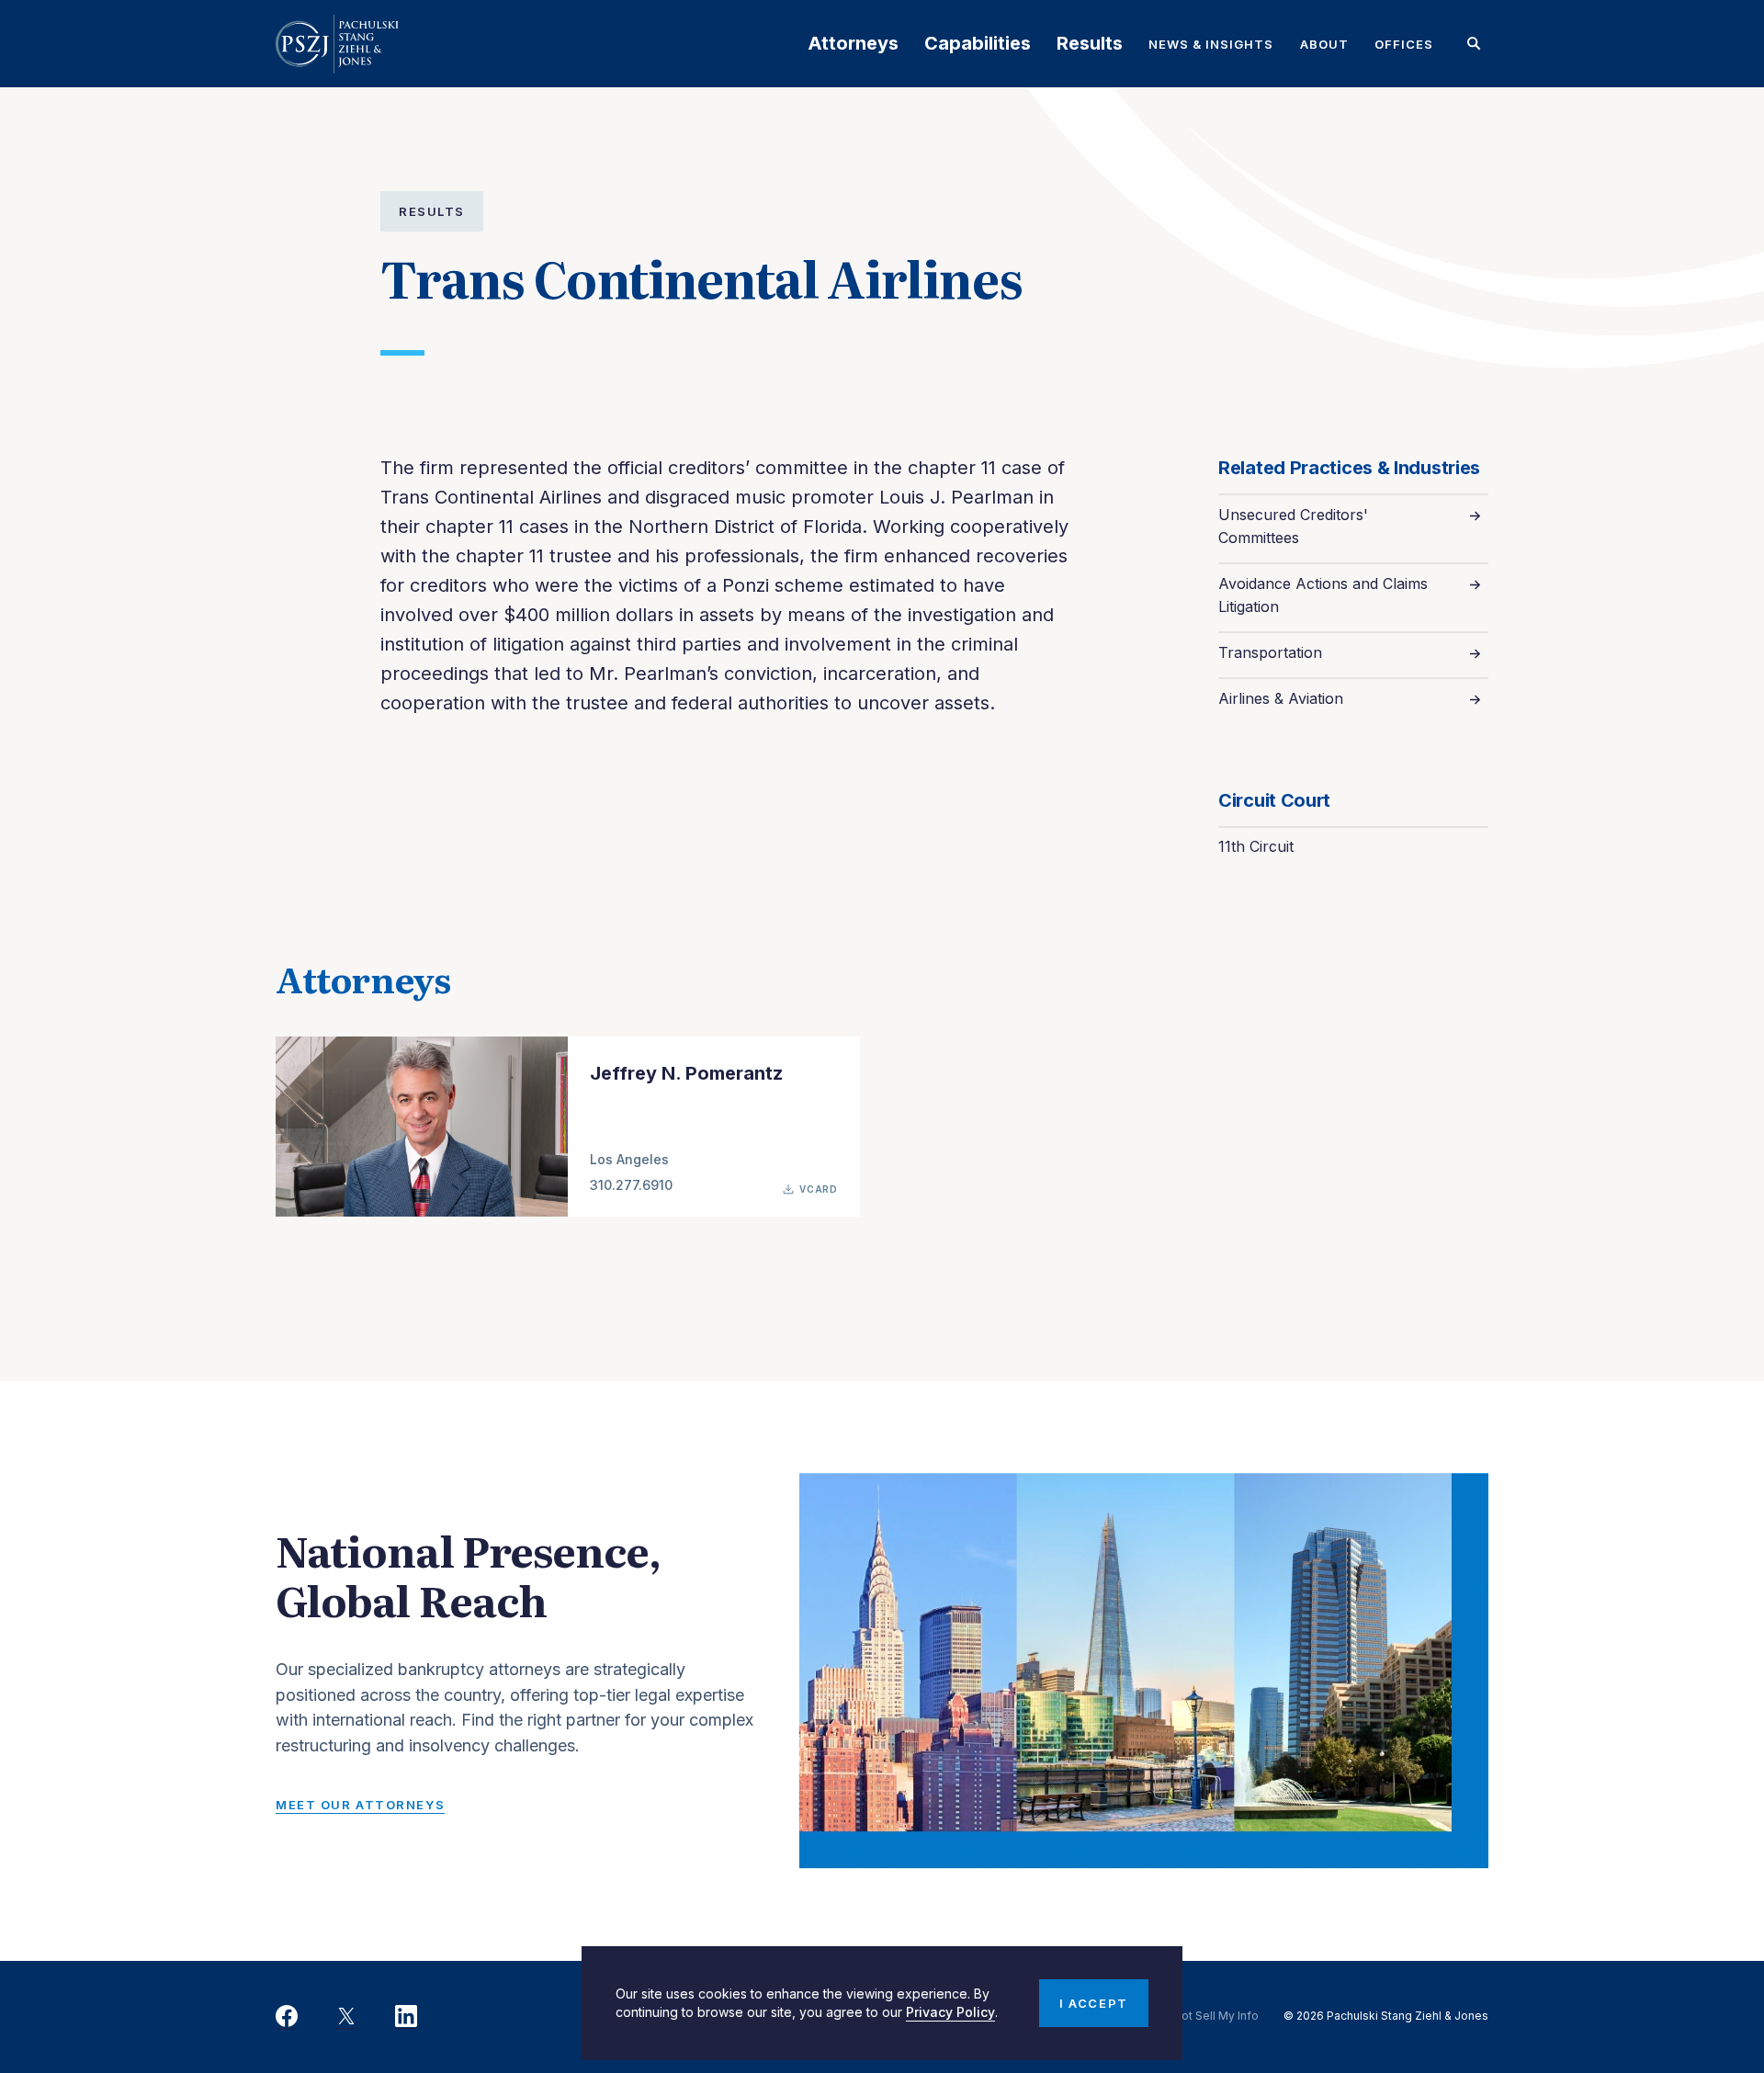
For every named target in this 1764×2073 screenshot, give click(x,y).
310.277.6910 (631, 1185)
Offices (1404, 44)
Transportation (1270, 652)
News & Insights (1211, 44)
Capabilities (978, 43)
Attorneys (853, 43)
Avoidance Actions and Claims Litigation (1323, 595)
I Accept (1093, 2003)
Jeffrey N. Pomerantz (686, 1073)
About (1324, 44)
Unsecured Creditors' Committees (1293, 526)
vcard (819, 1189)
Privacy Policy (950, 2012)
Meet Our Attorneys (360, 1805)
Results (1090, 43)
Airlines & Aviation (1281, 698)
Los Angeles (629, 1159)
